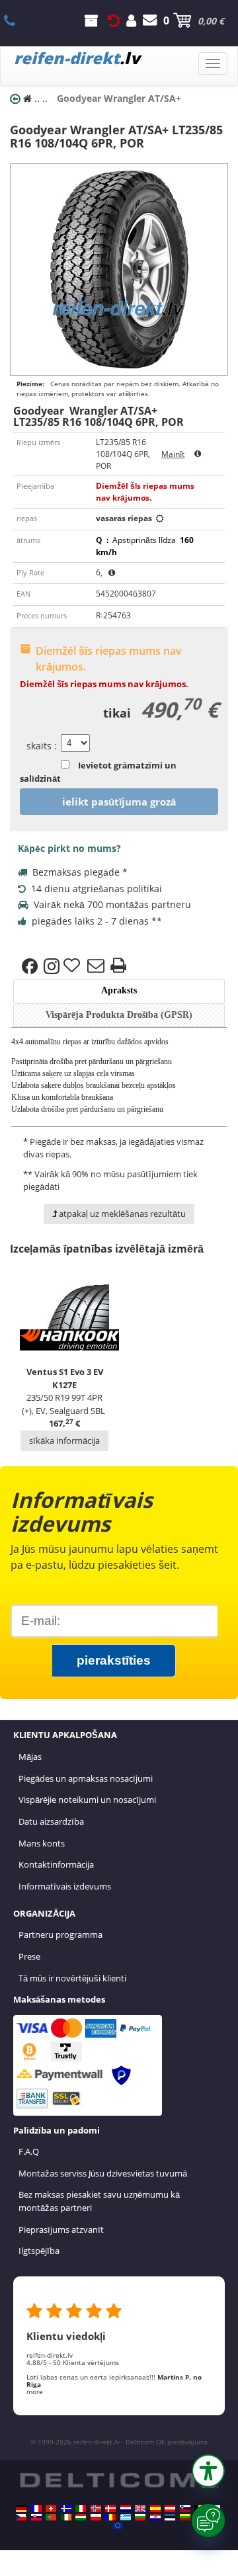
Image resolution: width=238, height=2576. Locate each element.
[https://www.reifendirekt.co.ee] (170, 2517)
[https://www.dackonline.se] (66, 2509)
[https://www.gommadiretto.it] (81, 2509)
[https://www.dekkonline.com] (96, 2509)
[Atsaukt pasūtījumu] (114, 21)
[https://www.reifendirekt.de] (21, 2509)
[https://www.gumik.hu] (81, 2517)
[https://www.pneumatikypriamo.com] (36, 2517)
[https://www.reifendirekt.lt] (185, 2517)
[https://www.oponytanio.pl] (96, 2517)
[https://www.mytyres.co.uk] (140, 2509)
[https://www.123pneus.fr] (36, 2509)
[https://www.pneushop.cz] (21, 2517)
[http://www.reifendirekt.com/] (118, 2526)
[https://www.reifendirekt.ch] (51, 2509)
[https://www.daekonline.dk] (110, 2509)
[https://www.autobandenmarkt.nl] (126, 2509)
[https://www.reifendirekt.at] (170, 2509)
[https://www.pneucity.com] (51, 2517)
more (35, 2391)
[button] (208, 2471)
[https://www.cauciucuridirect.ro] (110, 2517)
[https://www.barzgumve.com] (140, 2517)
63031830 (17, 21)
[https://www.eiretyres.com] (66, 2517)
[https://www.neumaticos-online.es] (155, 2509)
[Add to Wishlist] (73, 966)
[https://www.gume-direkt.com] (185, 2509)
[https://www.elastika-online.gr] (126, 2517)
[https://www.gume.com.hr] (155, 2517)
